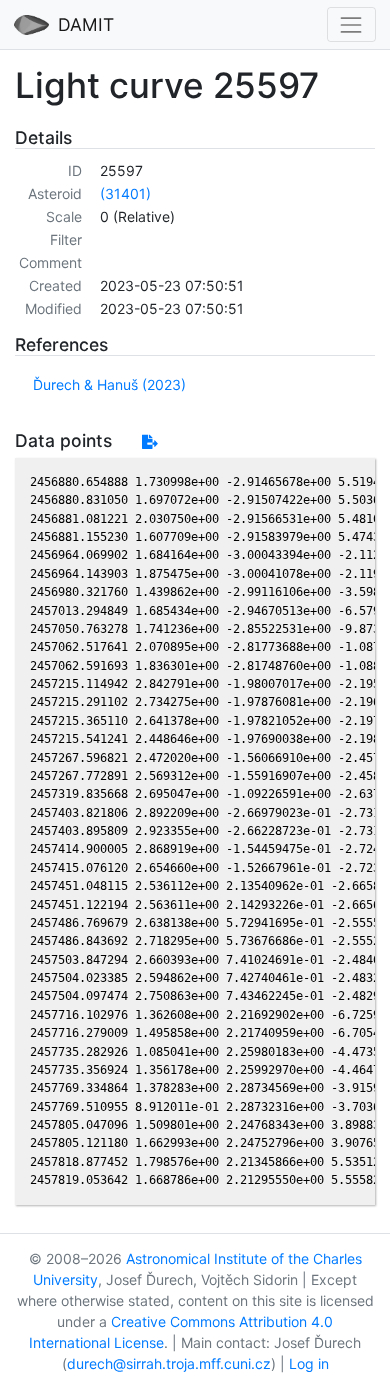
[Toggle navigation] (351, 24)
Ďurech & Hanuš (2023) (109, 384)
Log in (309, 1363)
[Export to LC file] (149, 441)
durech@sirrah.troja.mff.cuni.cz (169, 1363)
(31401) (125, 193)
